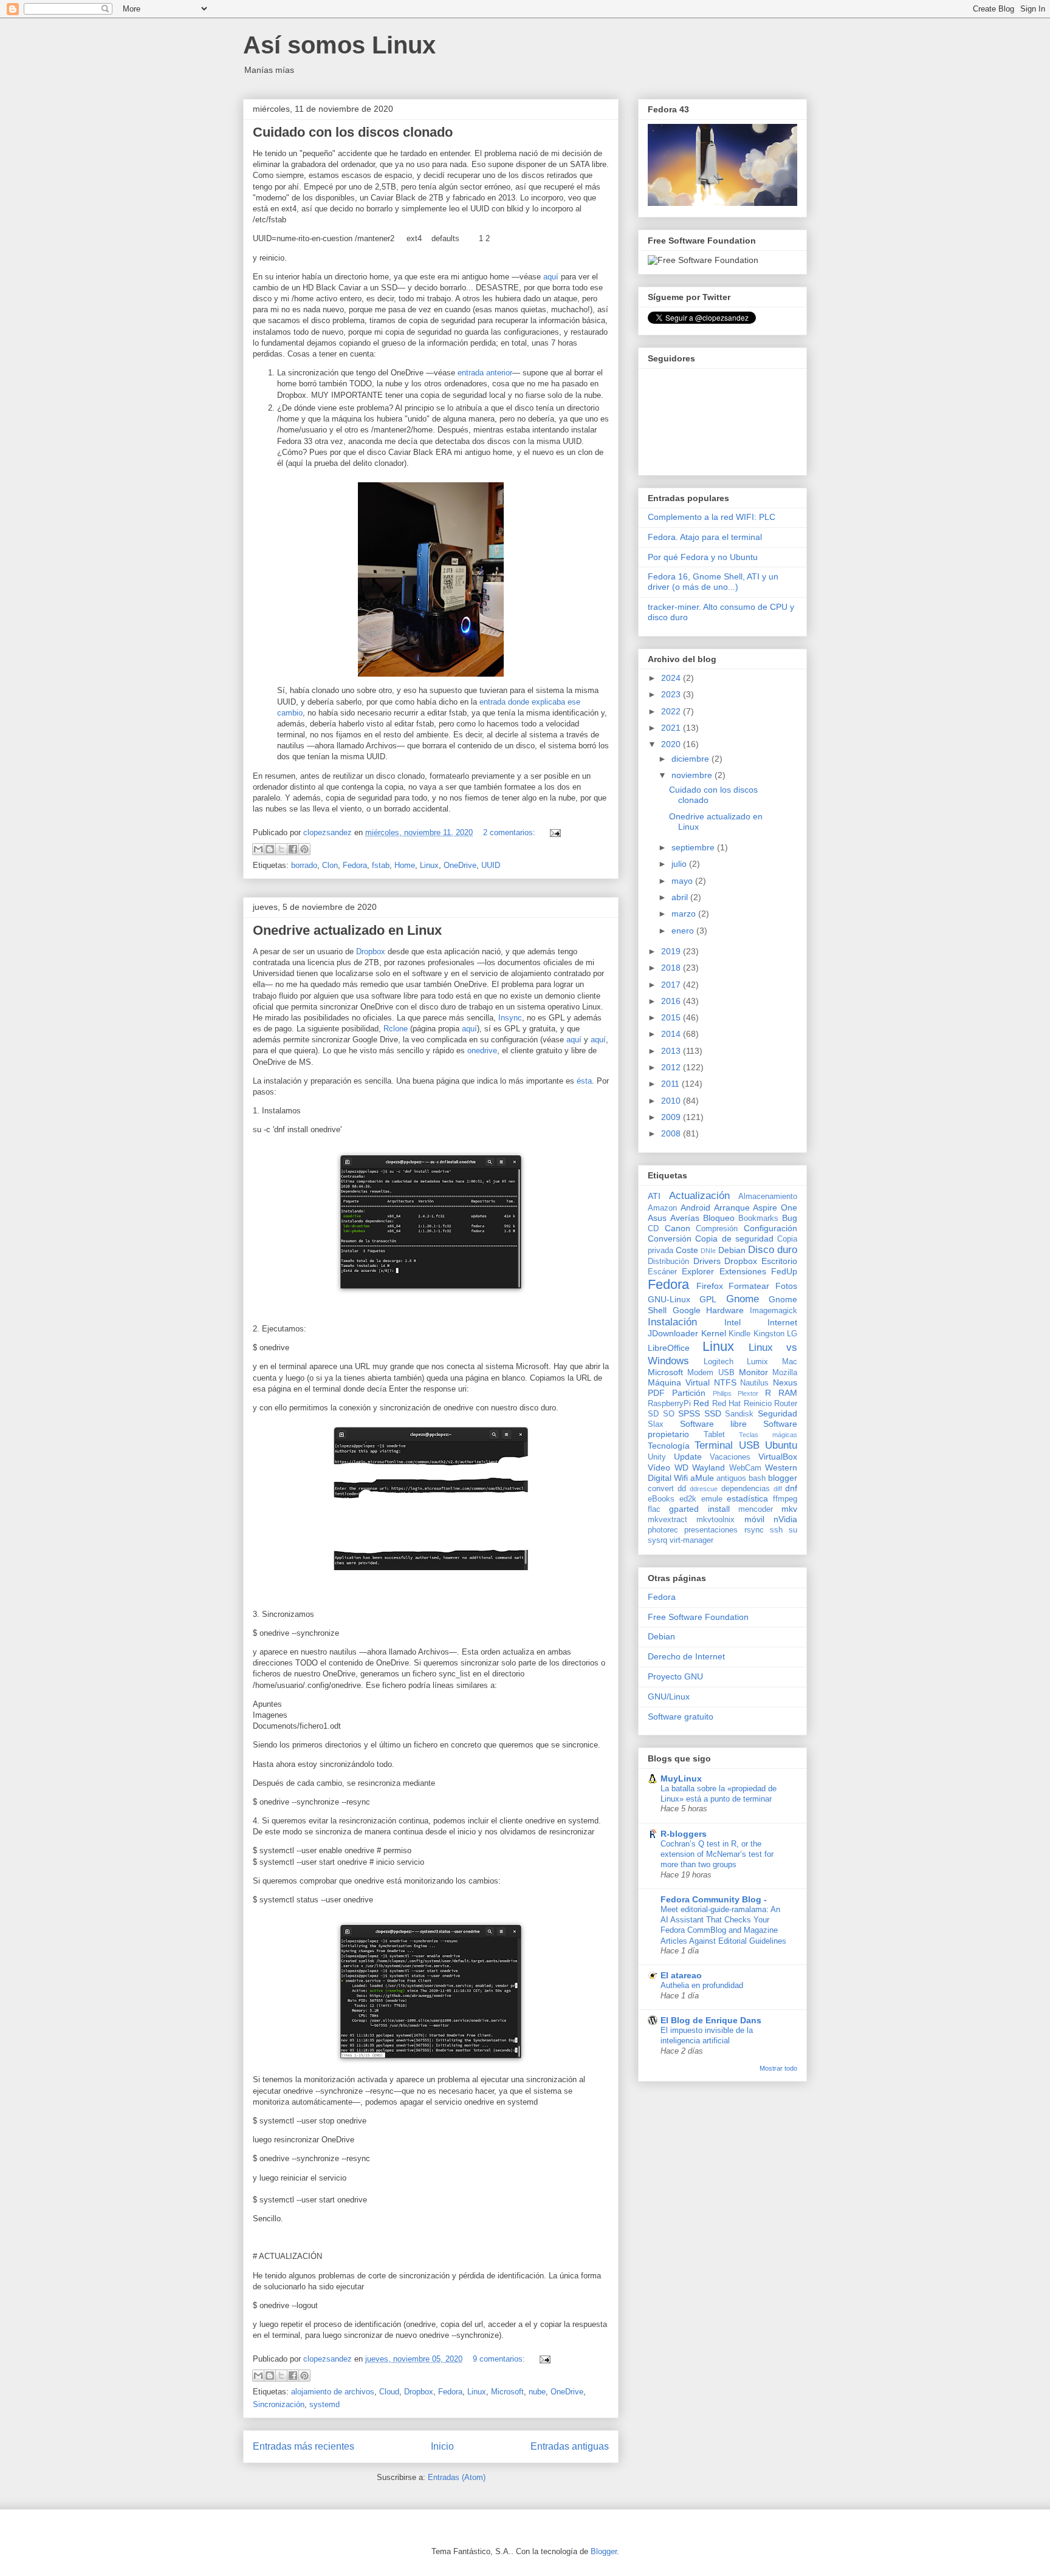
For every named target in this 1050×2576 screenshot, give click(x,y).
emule (712, 1499)
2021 (672, 728)
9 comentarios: (500, 2359)
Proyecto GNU (675, 1676)
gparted (684, 1509)
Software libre (713, 1424)
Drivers (707, 1261)
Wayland (709, 1467)
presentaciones (711, 1530)
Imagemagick (774, 1311)
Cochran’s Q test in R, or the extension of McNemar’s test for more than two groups (717, 1854)
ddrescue (704, 1489)
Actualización (699, 1196)
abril (681, 897)
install (719, 1509)
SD (653, 1414)
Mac (790, 1362)
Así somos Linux (339, 45)
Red (701, 1403)
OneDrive (460, 865)
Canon (678, 1228)
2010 (672, 1101)
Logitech (719, 1362)
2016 (672, 1001)
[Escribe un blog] (270, 849)
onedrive (482, 1051)
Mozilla (785, 1373)
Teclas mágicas (768, 1435)
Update (688, 1457)
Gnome (743, 1299)
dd (682, 1489)
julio (680, 864)
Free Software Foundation (698, 1617)
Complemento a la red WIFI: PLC (712, 517)
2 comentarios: (510, 832)
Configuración (770, 1228)
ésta (584, 1081)
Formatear (749, 1286)
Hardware (725, 1310)
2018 (672, 968)
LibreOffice (669, 1348)
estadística (747, 1498)
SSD (713, 1413)
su (793, 1530)
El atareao (681, 1975)
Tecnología (669, 1446)
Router (786, 1404)
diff (778, 1489)
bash (757, 1478)
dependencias (746, 1489)
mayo (683, 881)
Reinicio (758, 1404)
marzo (685, 914)
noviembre (693, 775)
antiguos (731, 1478)
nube (537, 2392)
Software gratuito (681, 1717)
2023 (672, 694)
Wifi (681, 1478)
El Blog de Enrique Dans (711, 2020)
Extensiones (743, 1271)
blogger (783, 1478)
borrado (304, 865)
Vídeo (659, 1467)
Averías (685, 1218)
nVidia (785, 1519)
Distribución (668, 1262)
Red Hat (726, 1404)
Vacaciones (730, 1457)
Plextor (748, 1393)
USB (749, 1445)
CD (653, 1229)
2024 (672, 678)
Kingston (769, 1334)
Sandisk (739, 1414)
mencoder (756, 1509)
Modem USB (711, 1373)
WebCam (745, 1468)
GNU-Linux (669, 1299)
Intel (733, 1322)
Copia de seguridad (734, 1238)
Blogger (604, 2551)
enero (684, 931)
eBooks (661, 1499)
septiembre (694, 847)
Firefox (710, 1286)
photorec (663, 1530)
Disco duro (773, 1250)
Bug (790, 1218)
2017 (672, 985)
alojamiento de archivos (333, 2392)
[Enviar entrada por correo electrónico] (553, 832)
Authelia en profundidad (702, 1985)
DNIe (708, 1251)
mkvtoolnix (715, 1520)
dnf (791, 1488)
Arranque (732, 1208)
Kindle (739, 1334)
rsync (754, 1530)
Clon (330, 865)
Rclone (396, 1029)
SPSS (689, 1413)
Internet (782, 1322)
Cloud (389, 2392)
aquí (551, 277)
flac (654, 1509)
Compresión (717, 1229)
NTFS (725, 1382)
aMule (702, 1478)
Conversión (670, 1238)
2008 (672, 1133)
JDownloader (673, 1333)
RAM (788, 1393)
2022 (672, 711)
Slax (656, 1424)
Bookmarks (758, 1218)
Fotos (786, 1286)
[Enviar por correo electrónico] (258, 849)
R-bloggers (684, 1834)
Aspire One (775, 1208)
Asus (657, 1218)
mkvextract (667, 1520)
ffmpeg (785, 1499)
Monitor (753, 1372)
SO (669, 1414)
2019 (672, 951)
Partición (689, 1393)
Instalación (672, 1322)
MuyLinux (681, 1778)
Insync (510, 1018)
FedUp (784, 1271)
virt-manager (691, 1540)
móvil (754, 1519)
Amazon (662, 1208)
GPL (708, 1299)
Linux (429, 865)
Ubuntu (781, 1445)
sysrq (657, 1540)
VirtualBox (778, 1457)
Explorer (698, 1271)
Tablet (714, 1435)
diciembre (691, 759)
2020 (672, 744)
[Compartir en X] (281, 849)
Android (695, 1208)
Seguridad (777, 1413)
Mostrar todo (778, 2068)
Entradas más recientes (304, 2446)
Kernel (714, 1333)
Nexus (785, 1382)
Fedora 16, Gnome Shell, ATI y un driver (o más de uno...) (713, 582)
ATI (654, 1196)
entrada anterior (485, 373)
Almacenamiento (768, 1197)
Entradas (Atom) (457, 2477)
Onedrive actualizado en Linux (347, 930)
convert (661, 1489)
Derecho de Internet (686, 1656)
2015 (672, 1017)
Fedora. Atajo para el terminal (705, 537)
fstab (381, 865)
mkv (789, 1509)
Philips (722, 1393)
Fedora (355, 865)
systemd (324, 2404)
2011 (671, 1084)
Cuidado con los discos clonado (353, 132)
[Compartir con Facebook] (293, 849)
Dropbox (371, 951)
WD (681, 1467)
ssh (776, 1530)
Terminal (714, 1445)
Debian (732, 1250)
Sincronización (279, 2404)
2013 (672, 1051)
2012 (672, 1067)
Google (687, 1310)
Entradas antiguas (570, 2446)
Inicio (442, 2446)
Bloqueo (719, 1218)
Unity (657, 1457)
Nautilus (754, 1383)
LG (792, 1334)
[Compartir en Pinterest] (304, 849)
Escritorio (779, 1261)
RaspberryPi (669, 1404)
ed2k (688, 1499)
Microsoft (507, 2392)
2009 (672, 1117)
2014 (672, 1034)
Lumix (757, 1362)
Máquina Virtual (679, 1382)
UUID (491, 865)
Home (405, 865)
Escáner (662, 1272)
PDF (656, 1393)
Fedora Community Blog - (714, 1899)
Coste (687, 1250)
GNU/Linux (669, 1696)
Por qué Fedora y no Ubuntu (703, 557)
